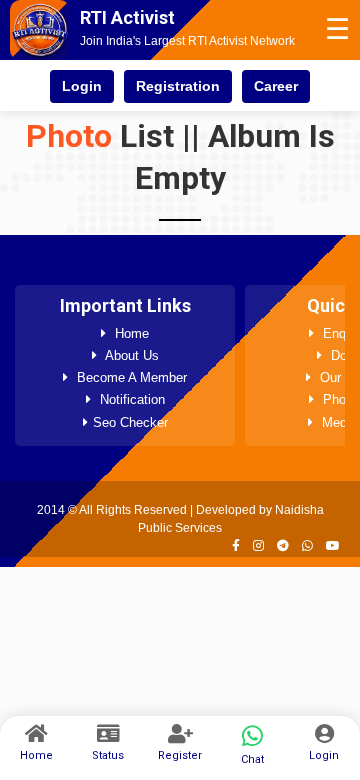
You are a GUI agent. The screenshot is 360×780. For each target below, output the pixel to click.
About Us (130, 355)
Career (276, 86)
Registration (178, 86)
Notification (130, 399)
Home (130, 333)
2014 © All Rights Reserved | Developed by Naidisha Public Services (180, 519)
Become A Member (130, 377)
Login (82, 86)
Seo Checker (130, 422)
